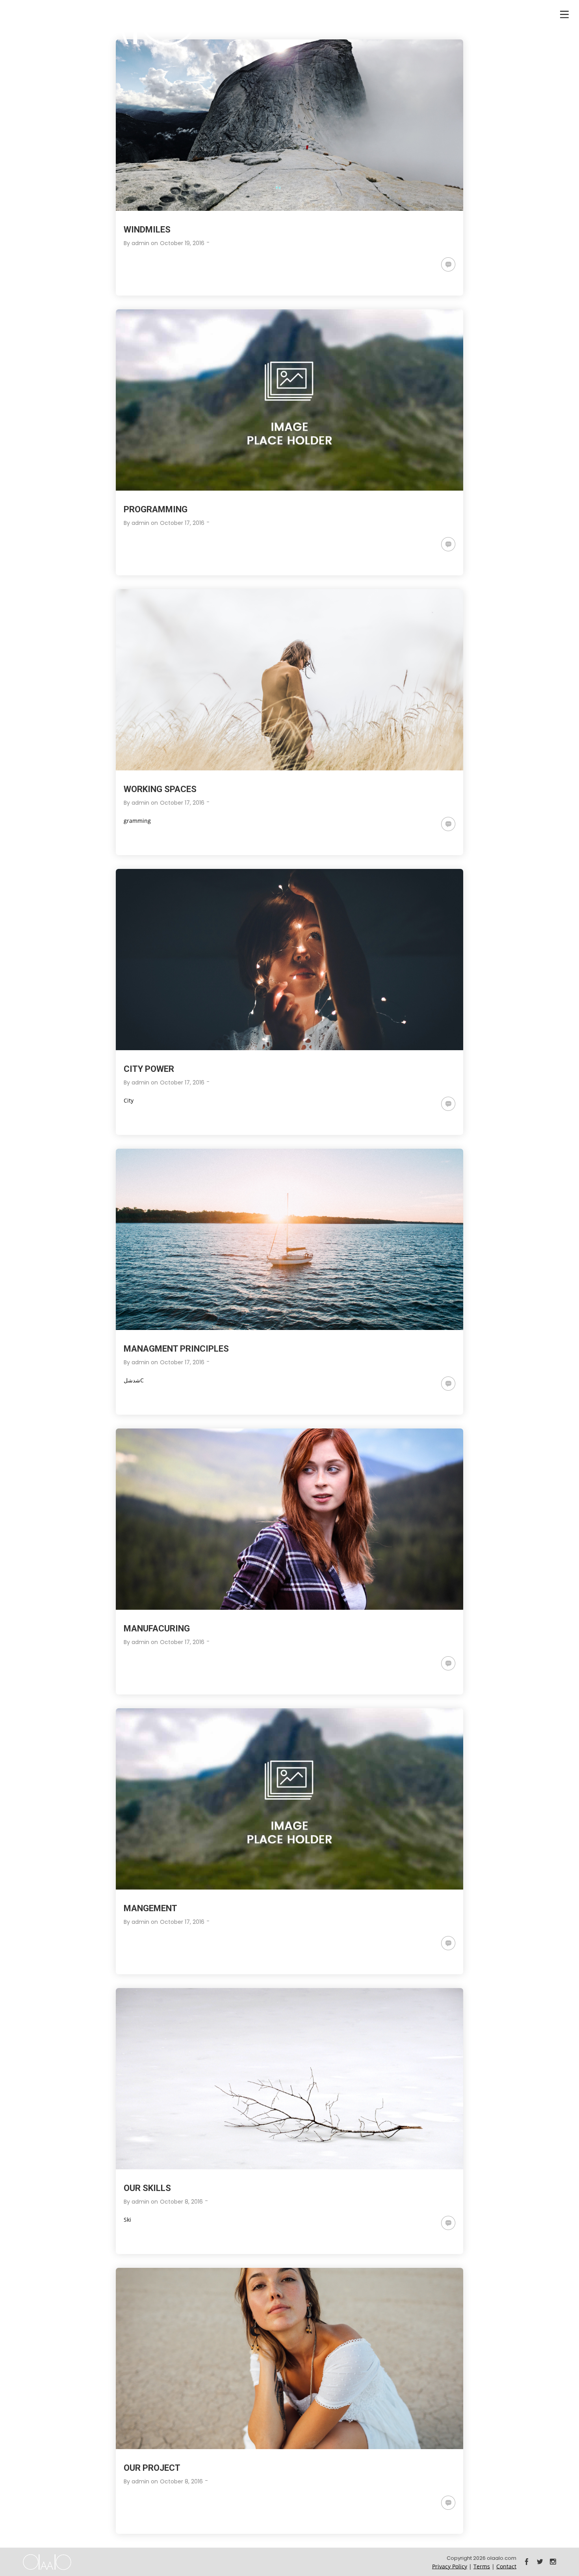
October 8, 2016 (181, 2202)
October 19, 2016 (182, 243)
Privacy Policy (450, 2566)
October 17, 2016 (182, 523)
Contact (506, 2566)
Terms (482, 2566)
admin (140, 243)
